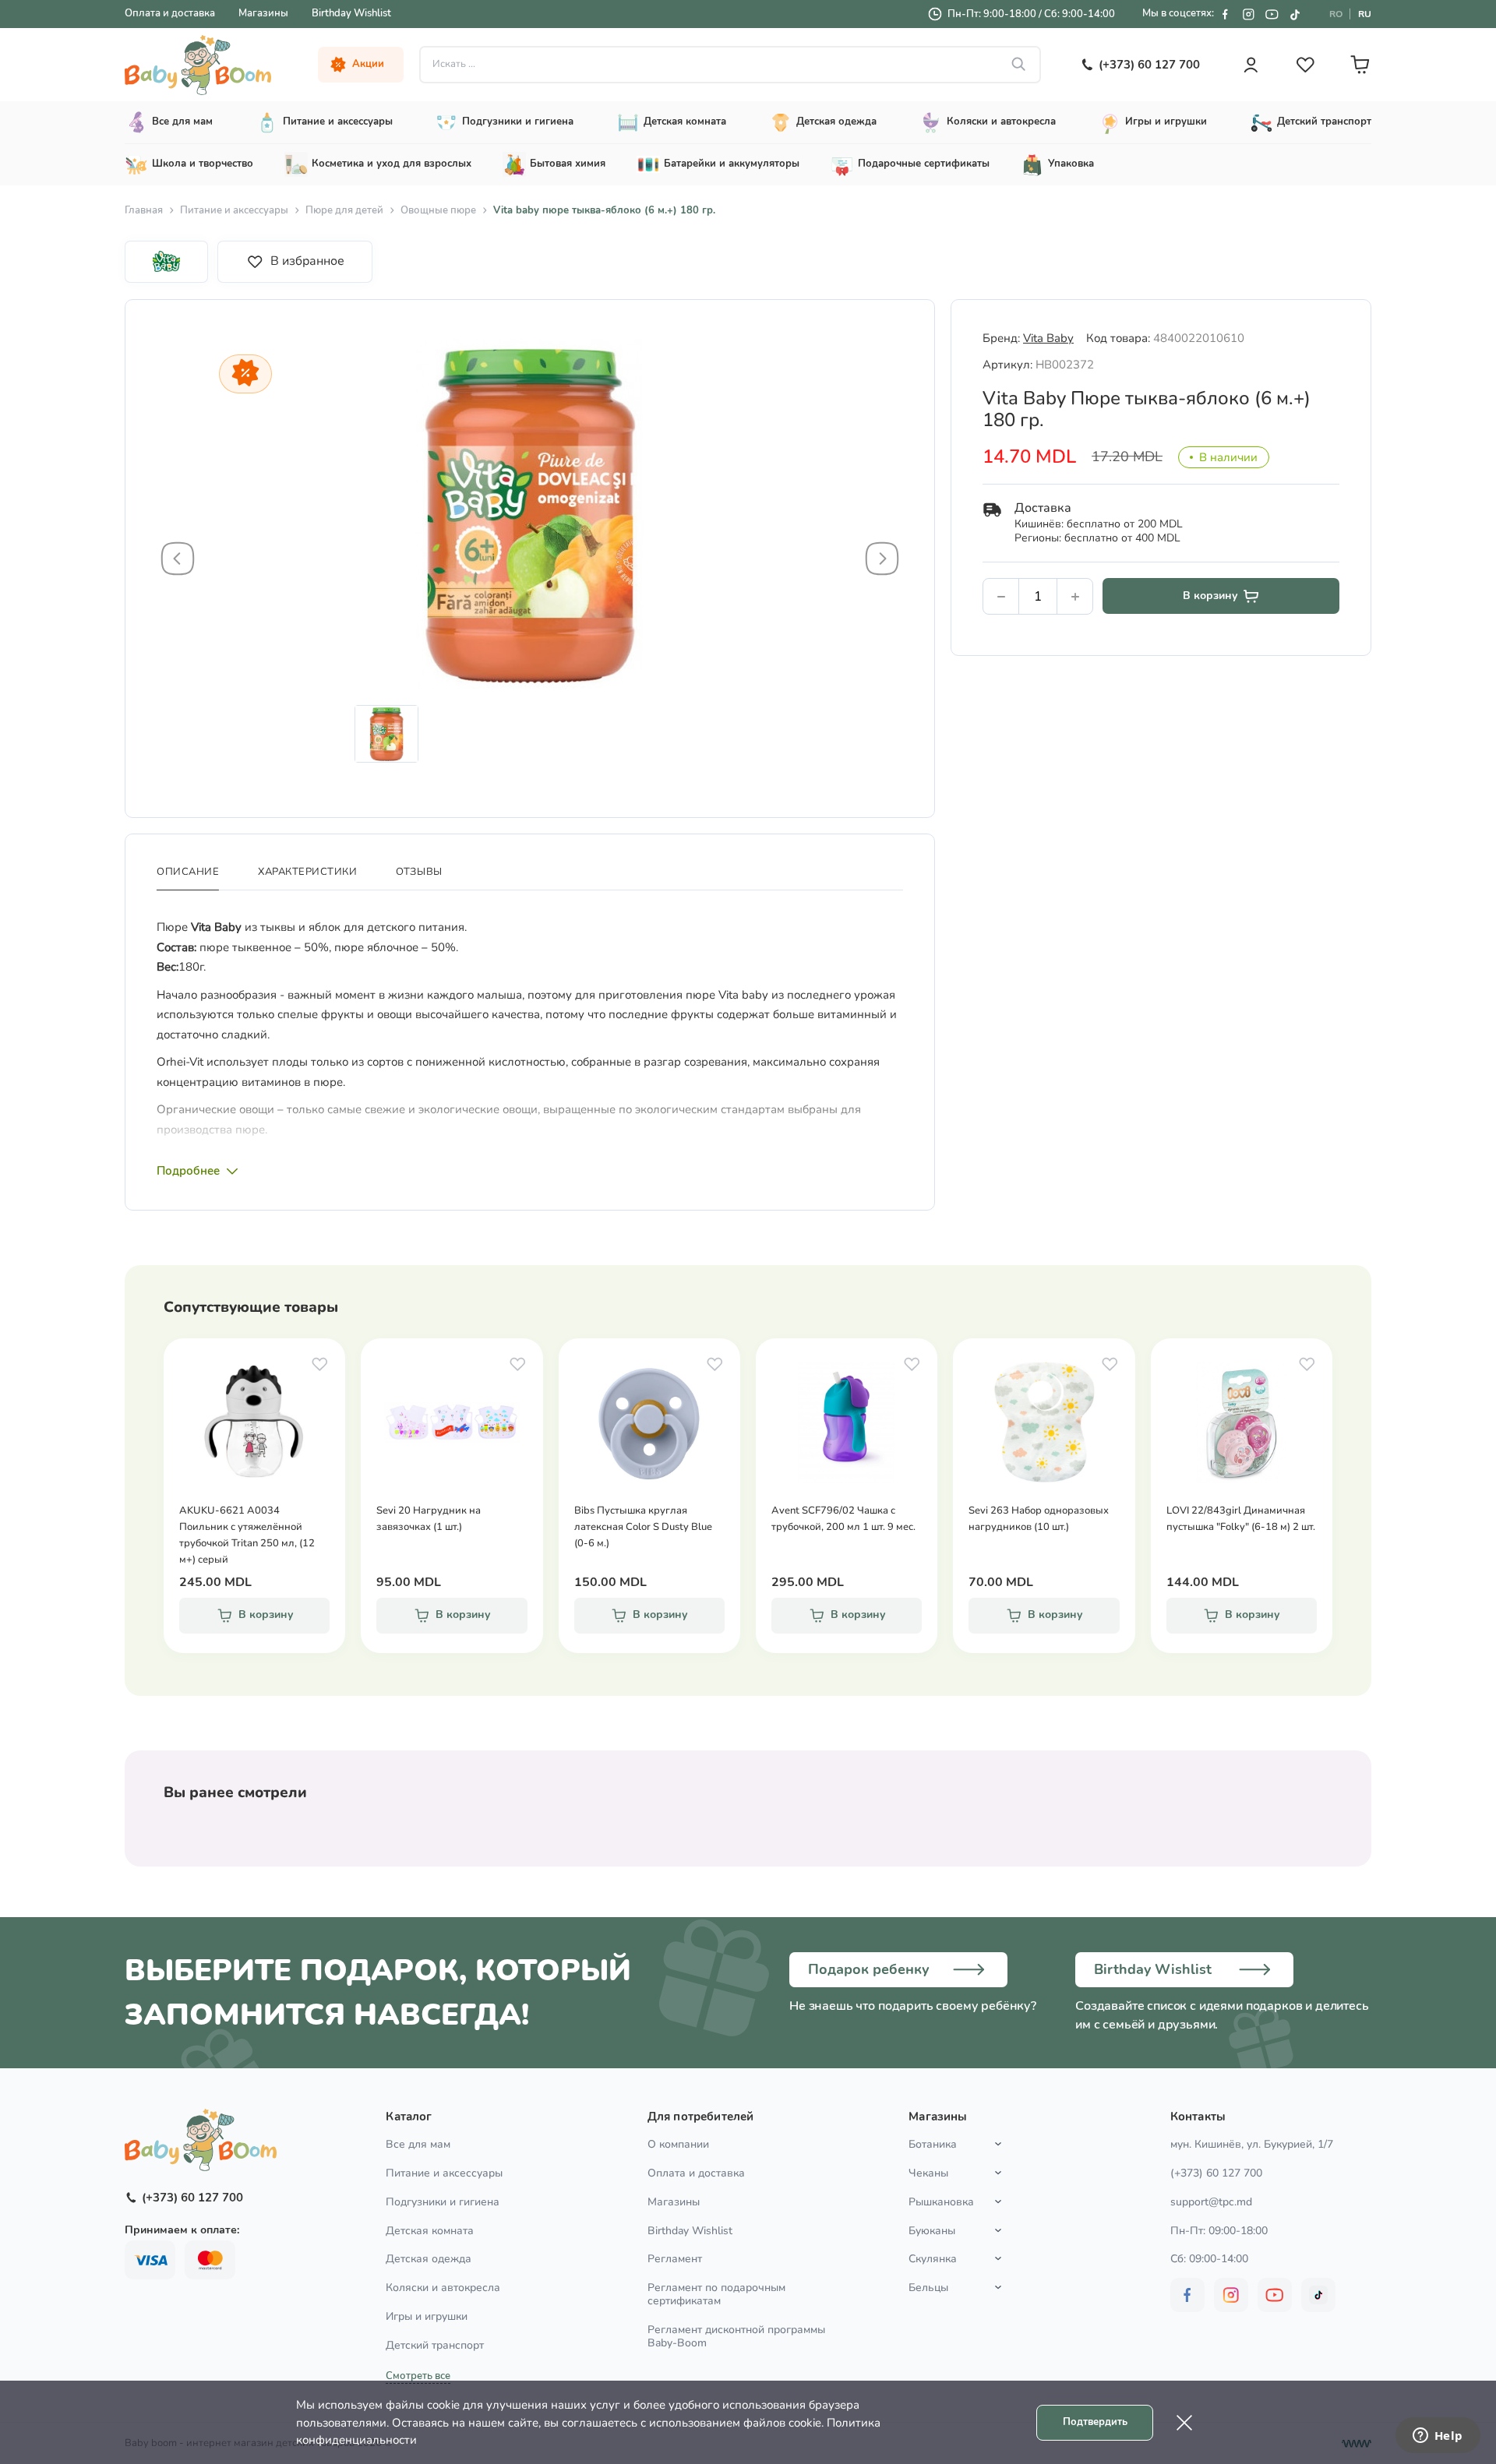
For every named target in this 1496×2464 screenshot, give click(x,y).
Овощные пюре (438, 210)
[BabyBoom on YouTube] (1272, 14)
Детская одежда (429, 2259)
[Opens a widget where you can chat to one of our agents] (1438, 2437)
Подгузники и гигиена (443, 2202)
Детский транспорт (435, 2345)
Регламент (675, 2259)
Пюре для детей (344, 210)
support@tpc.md (1211, 2202)
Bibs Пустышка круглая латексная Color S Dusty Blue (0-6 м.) (643, 1527)
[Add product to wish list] (319, 1364)
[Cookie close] (1184, 2423)
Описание (188, 872)
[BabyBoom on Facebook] (1225, 14)
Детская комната (430, 2231)
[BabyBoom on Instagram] (1248, 14)
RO (1336, 14)
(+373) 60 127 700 (1216, 2173)
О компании (678, 2144)
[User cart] (1360, 65)
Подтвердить (1095, 2422)
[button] (178, 559)
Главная (144, 210)
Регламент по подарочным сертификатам (716, 2294)
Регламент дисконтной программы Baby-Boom (736, 2336)
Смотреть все (418, 2376)
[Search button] (1019, 65)
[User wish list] (1305, 65)
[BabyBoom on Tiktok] (1295, 14)
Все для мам (418, 2144)
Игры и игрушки (427, 2316)
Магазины (263, 13)
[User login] (1251, 65)
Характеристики (307, 872)
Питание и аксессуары (234, 210)
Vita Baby (1048, 338)
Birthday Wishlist (351, 13)
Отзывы (419, 872)
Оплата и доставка (170, 13)
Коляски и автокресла (443, 2288)
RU (1365, 14)
